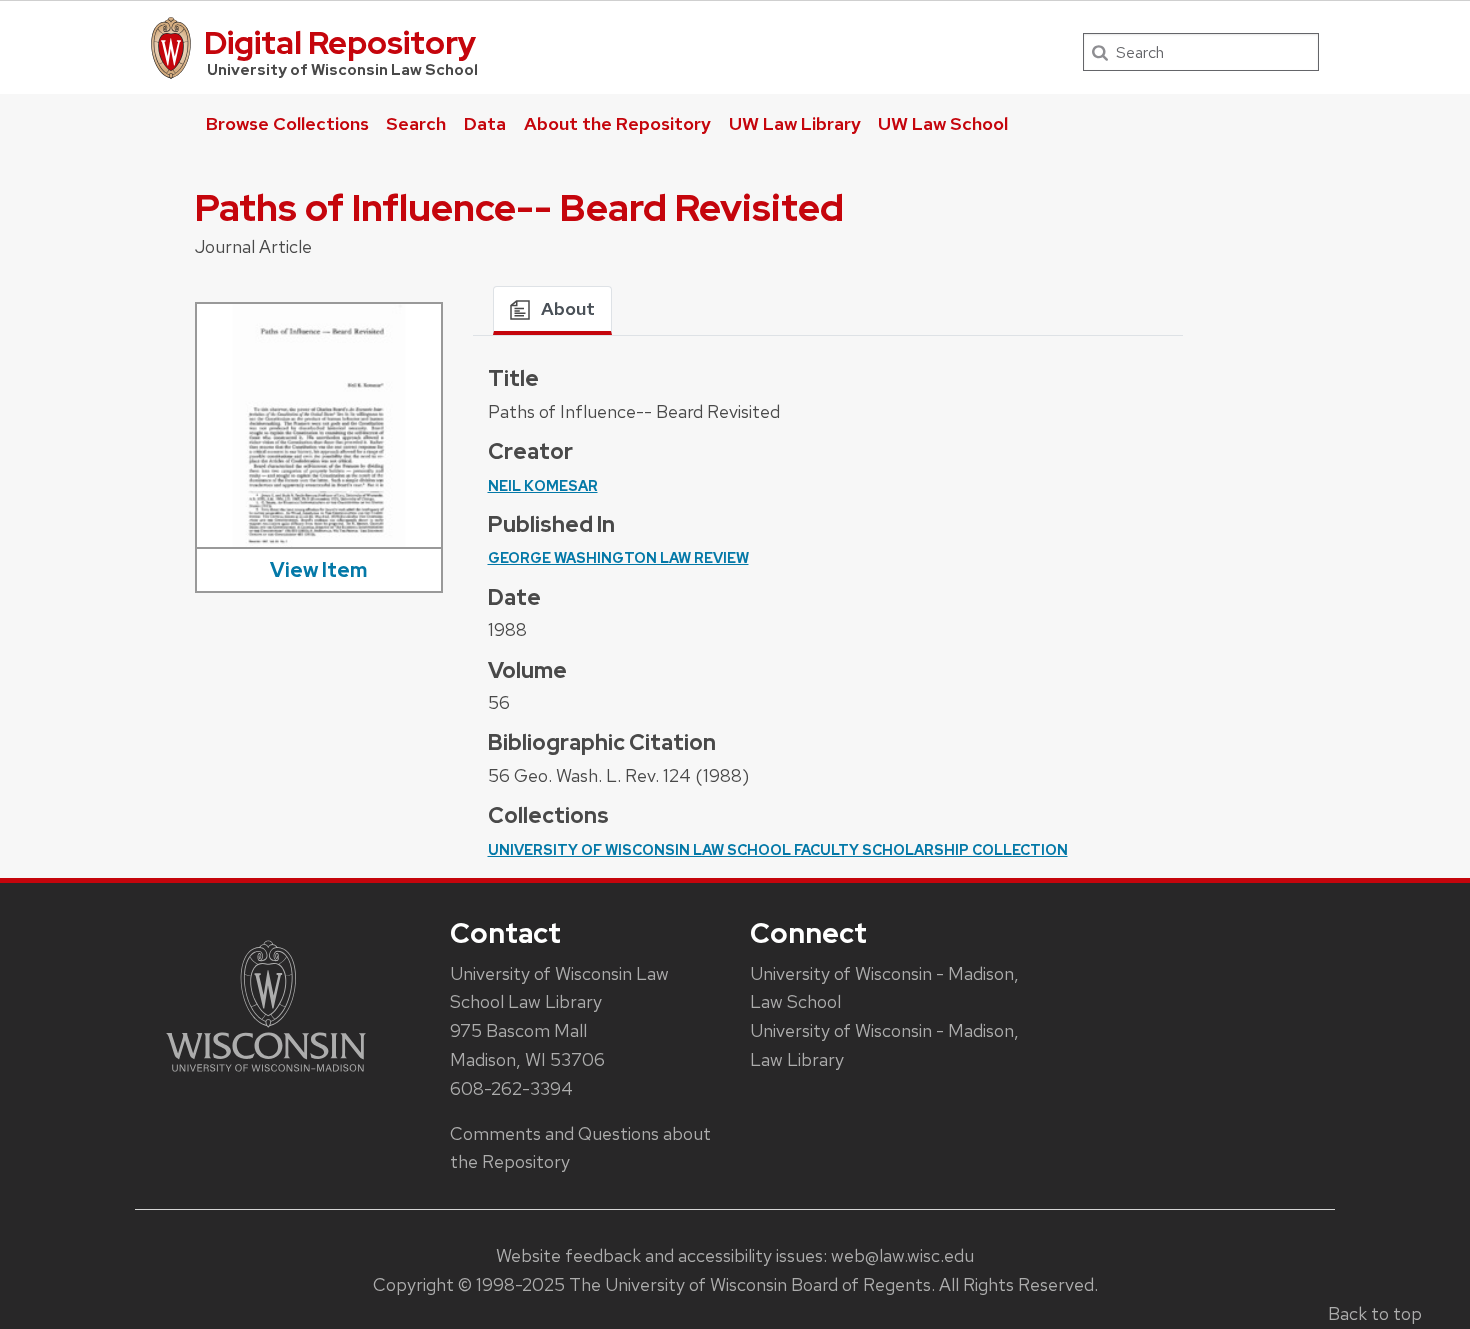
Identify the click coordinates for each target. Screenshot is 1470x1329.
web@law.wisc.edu (902, 1255)
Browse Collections (287, 123)
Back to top (1375, 1313)
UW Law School (943, 123)
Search (416, 123)
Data (485, 123)
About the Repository (617, 123)
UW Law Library (795, 123)
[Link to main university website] (266, 1075)
